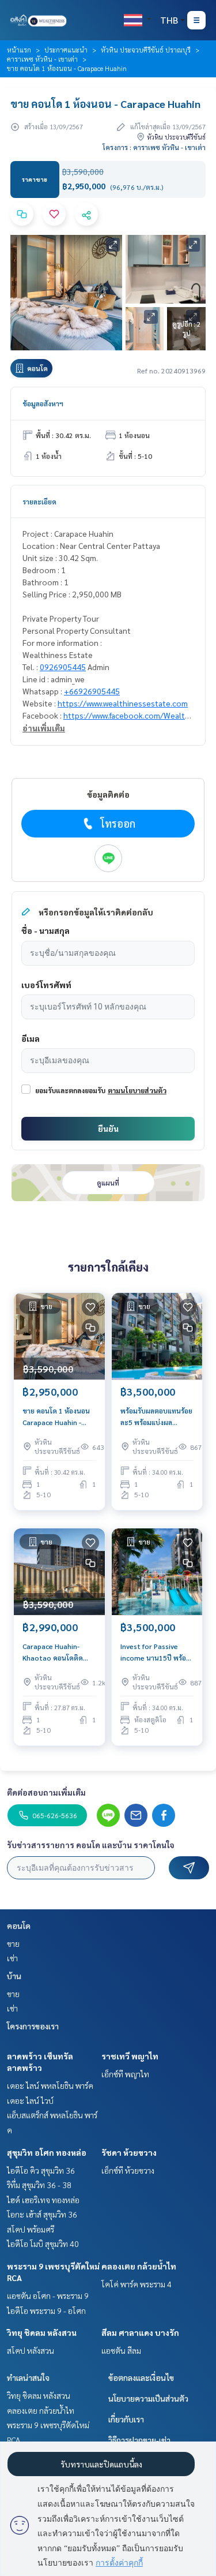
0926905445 (63, 667)
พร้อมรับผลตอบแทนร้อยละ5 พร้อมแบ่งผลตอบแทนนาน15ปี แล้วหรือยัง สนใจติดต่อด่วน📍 (156, 1417)
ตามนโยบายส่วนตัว (137, 1090)
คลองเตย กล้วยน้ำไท (139, 2266)
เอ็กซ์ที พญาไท (125, 2074)
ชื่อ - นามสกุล (46, 930)
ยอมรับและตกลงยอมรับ (70, 1090)
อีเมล (31, 1038)
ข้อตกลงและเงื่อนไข (141, 2377)
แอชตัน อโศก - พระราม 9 (48, 2295)
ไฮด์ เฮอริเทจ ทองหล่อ (43, 2200)
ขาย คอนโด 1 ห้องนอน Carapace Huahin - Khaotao (56, 1417)
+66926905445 (92, 691)
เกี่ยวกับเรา (126, 2419)
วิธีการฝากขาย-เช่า (139, 2440)
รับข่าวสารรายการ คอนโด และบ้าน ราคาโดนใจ (91, 1845)
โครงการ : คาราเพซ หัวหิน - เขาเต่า (154, 147)
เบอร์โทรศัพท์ (46, 985)
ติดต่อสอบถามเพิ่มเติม (46, 1792)
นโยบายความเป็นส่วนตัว (148, 2398)
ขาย (13, 1943)
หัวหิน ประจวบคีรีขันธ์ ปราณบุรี (146, 50)
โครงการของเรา (33, 2026)
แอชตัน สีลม (121, 2350)
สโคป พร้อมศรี (31, 2229)
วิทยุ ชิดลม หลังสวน (42, 2332)
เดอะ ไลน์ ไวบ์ (30, 2100)
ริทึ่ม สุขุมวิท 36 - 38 (39, 2185)
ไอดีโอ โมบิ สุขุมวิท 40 (43, 2244)
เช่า (12, 1958)
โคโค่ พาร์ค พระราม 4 (137, 2284)
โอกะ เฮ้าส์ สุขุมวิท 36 (42, 2214)
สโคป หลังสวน (31, 2350)
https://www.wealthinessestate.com (123, 703)
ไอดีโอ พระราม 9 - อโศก (46, 2310)
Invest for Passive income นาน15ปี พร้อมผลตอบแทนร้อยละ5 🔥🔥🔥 (156, 1652)
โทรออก (118, 823)
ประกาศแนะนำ (66, 50)
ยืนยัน (108, 1128)
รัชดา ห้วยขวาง (129, 2152)
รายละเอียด (39, 502)
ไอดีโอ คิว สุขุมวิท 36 (41, 2170)
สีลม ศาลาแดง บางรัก (140, 2332)
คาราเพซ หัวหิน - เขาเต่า (42, 59)
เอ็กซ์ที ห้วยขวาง (128, 2170)
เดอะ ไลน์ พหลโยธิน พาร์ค (50, 2085)
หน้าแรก (19, 50)
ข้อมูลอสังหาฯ (43, 403)
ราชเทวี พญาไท (130, 2056)
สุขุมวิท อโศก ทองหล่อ (47, 2152)
